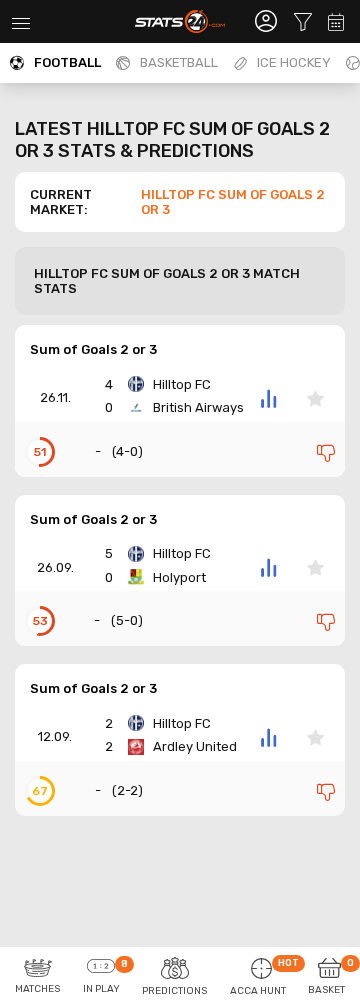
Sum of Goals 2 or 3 (93, 349)
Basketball (179, 62)
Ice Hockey (294, 62)
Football (67, 62)
